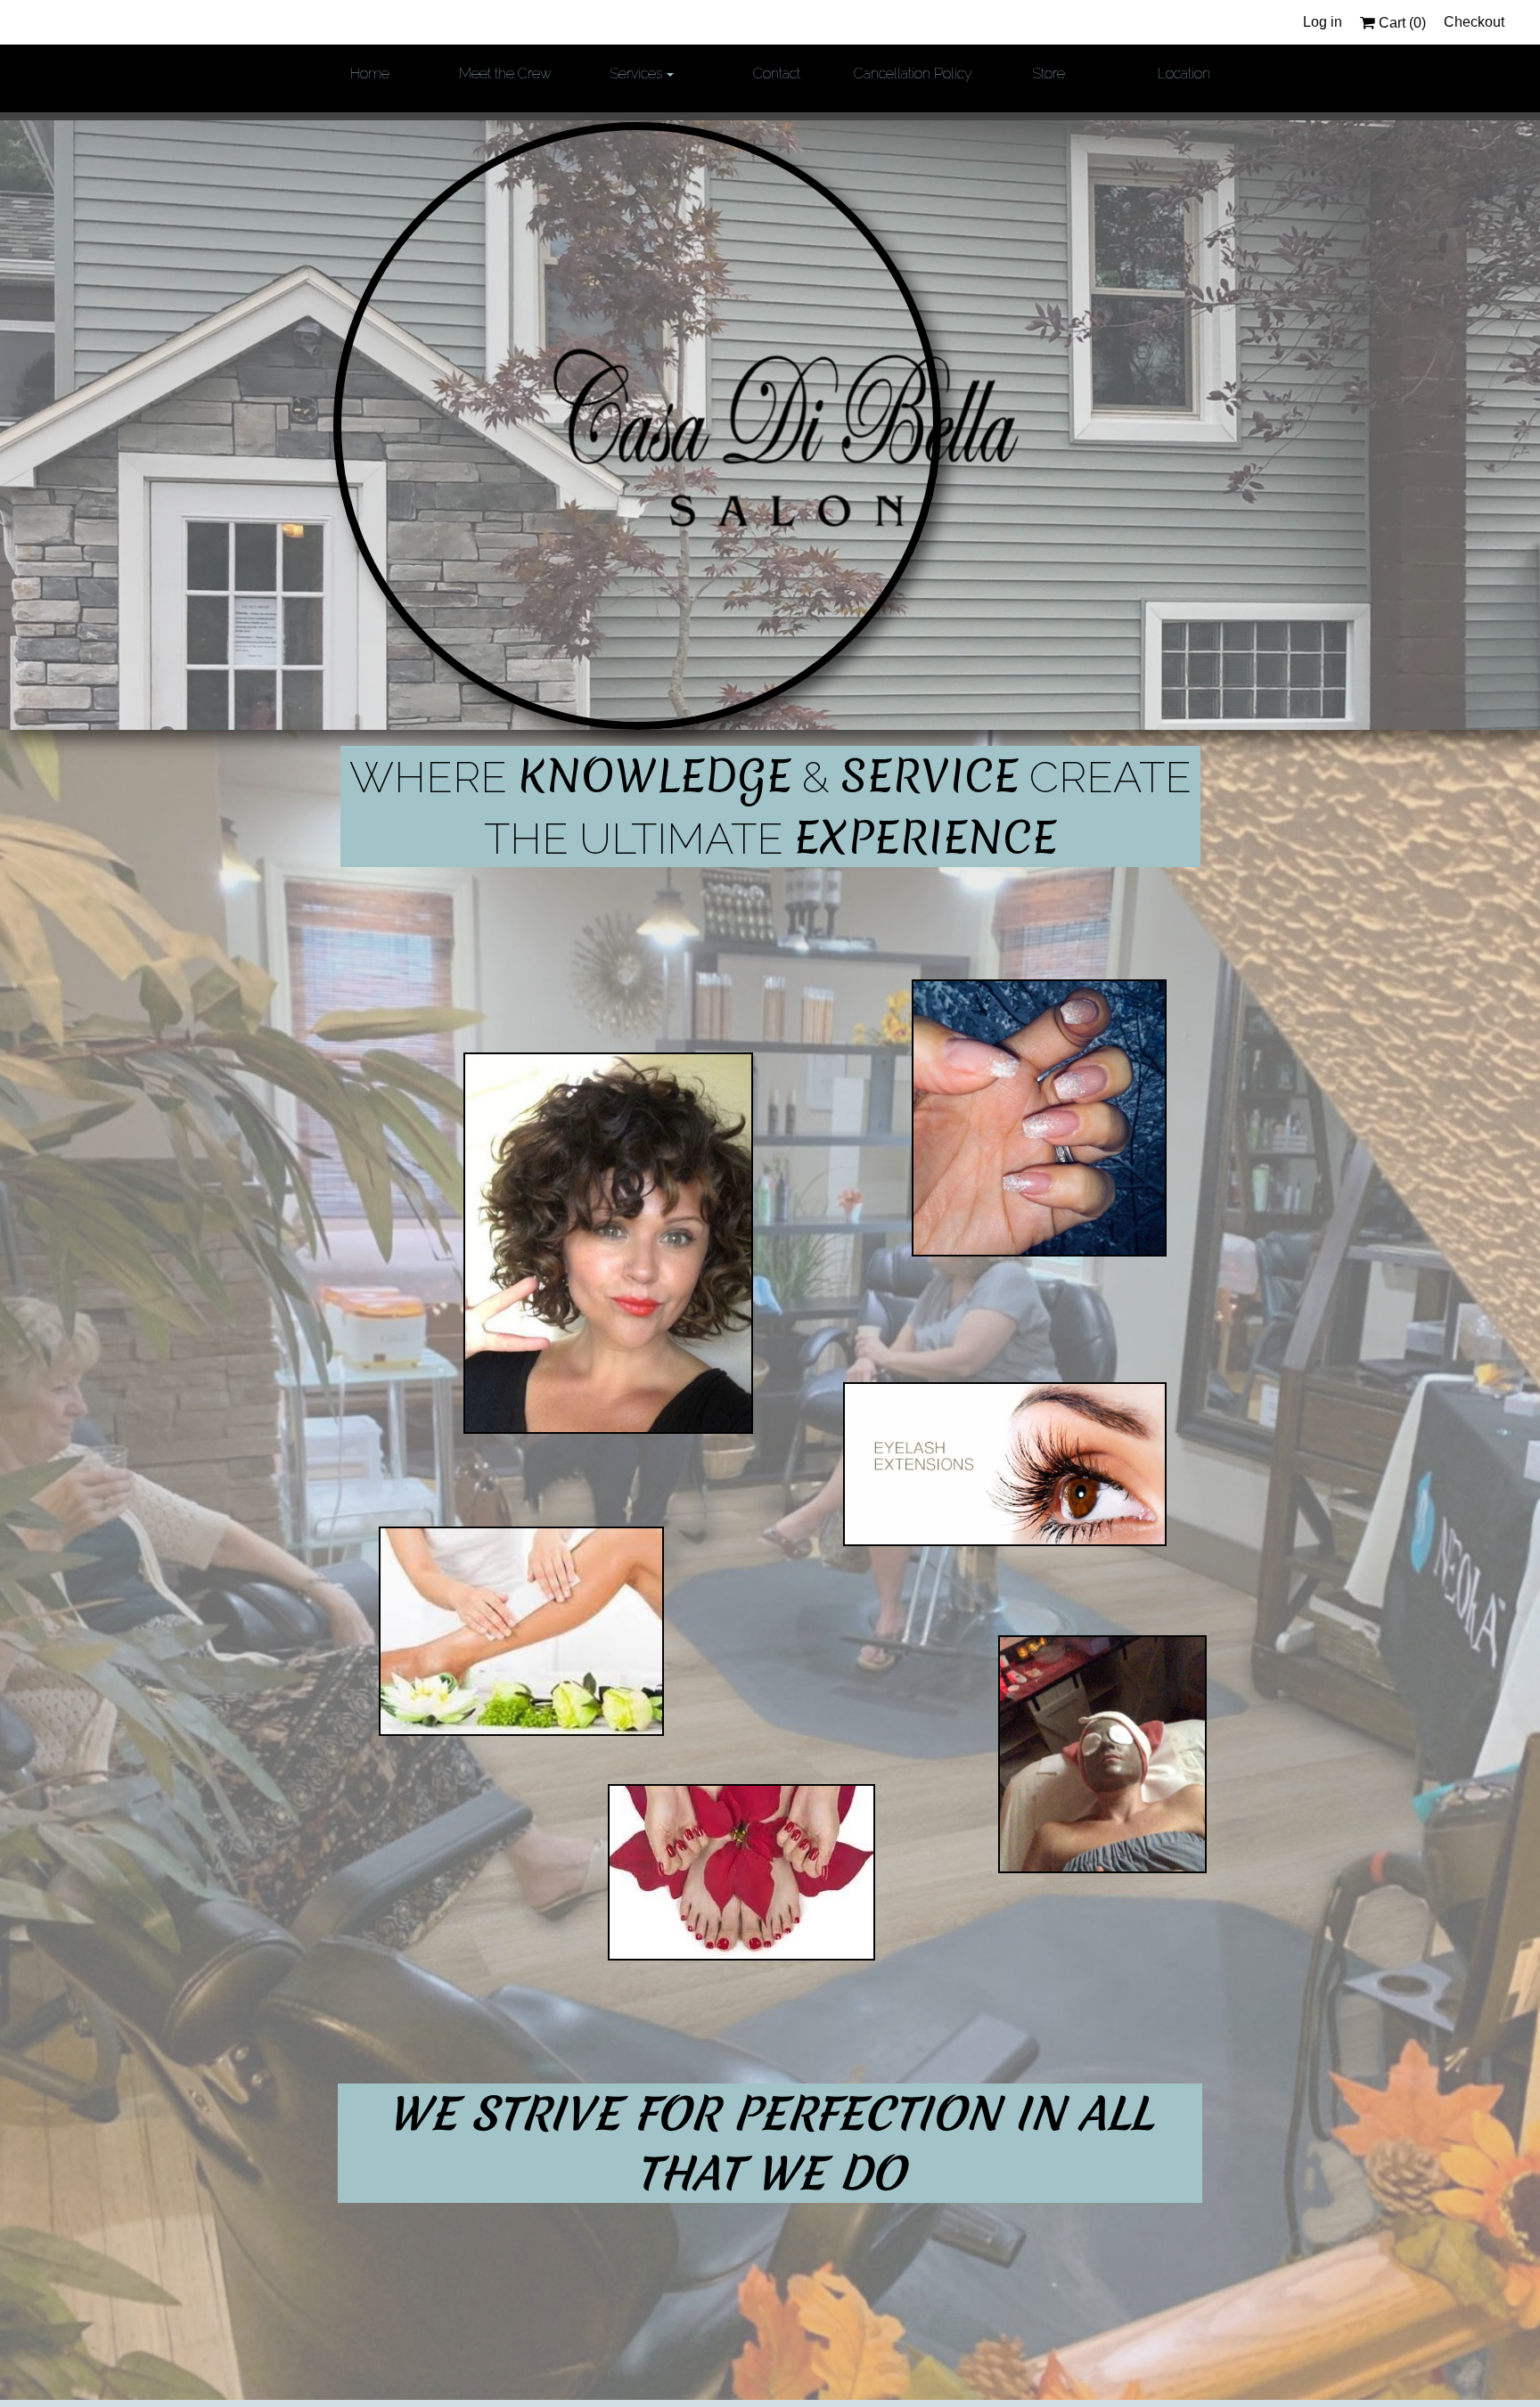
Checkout (1474, 22)
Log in (1323, 22)
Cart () (1401, 23)
